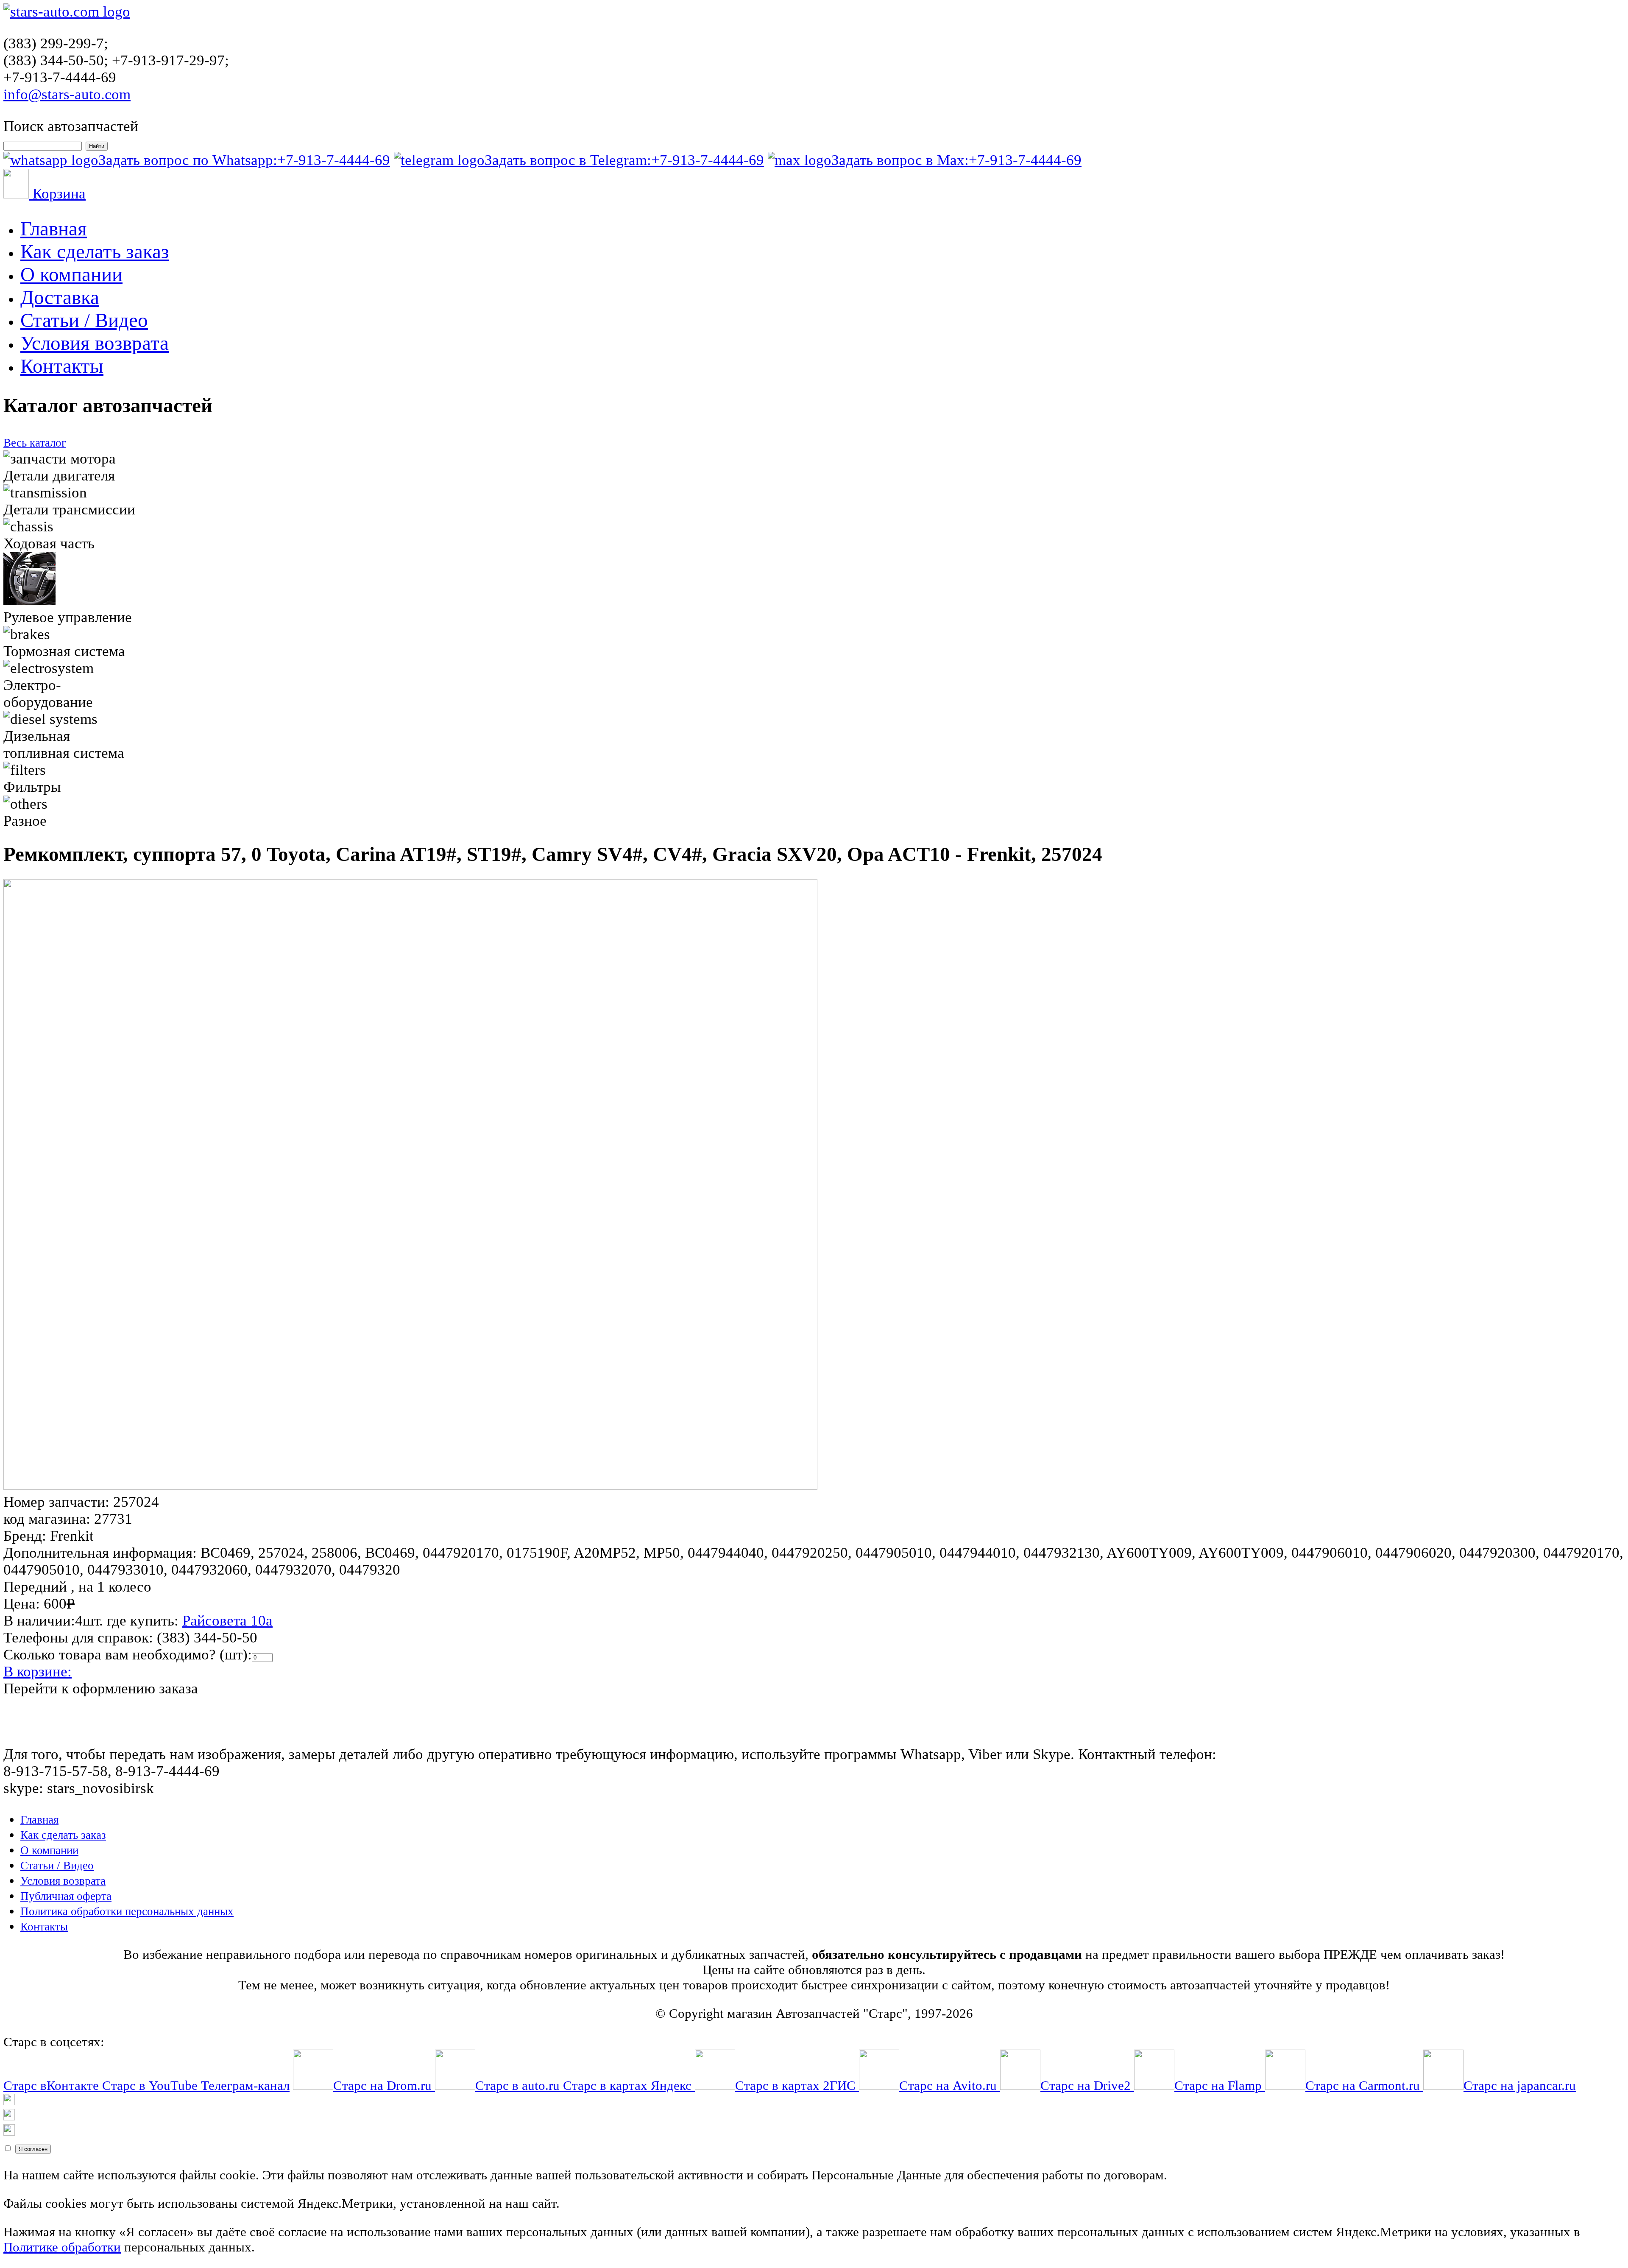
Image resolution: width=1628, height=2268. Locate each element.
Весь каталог (35, 443)
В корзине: (38, 1672)
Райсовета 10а (227, 1621)
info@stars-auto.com (67, 94)
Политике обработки (62, 2247)
